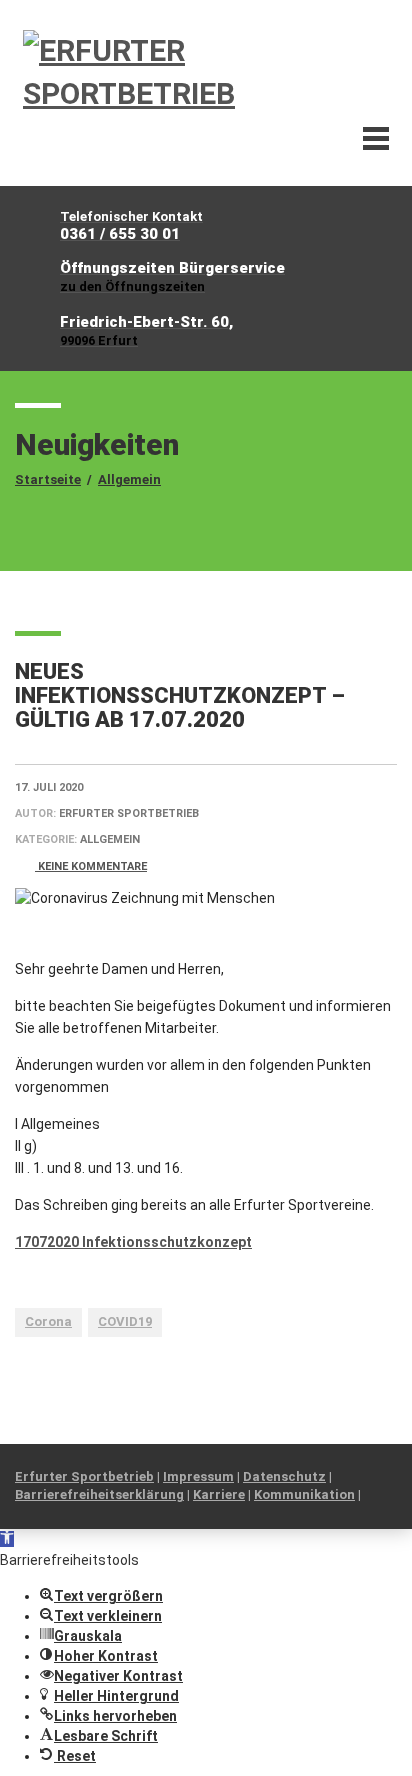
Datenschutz (284, 1476)
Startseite (48, 479)
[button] (7, 1539)
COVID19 (125, 1321)
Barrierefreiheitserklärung (99, 1494)
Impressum (198, 1476)
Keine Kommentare (91, 866)
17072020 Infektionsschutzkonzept (133, 1242)
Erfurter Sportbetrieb (84, 1476)
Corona (48, 1321)
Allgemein (129, 479)
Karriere (219, 1494)
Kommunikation (304, 1494)
